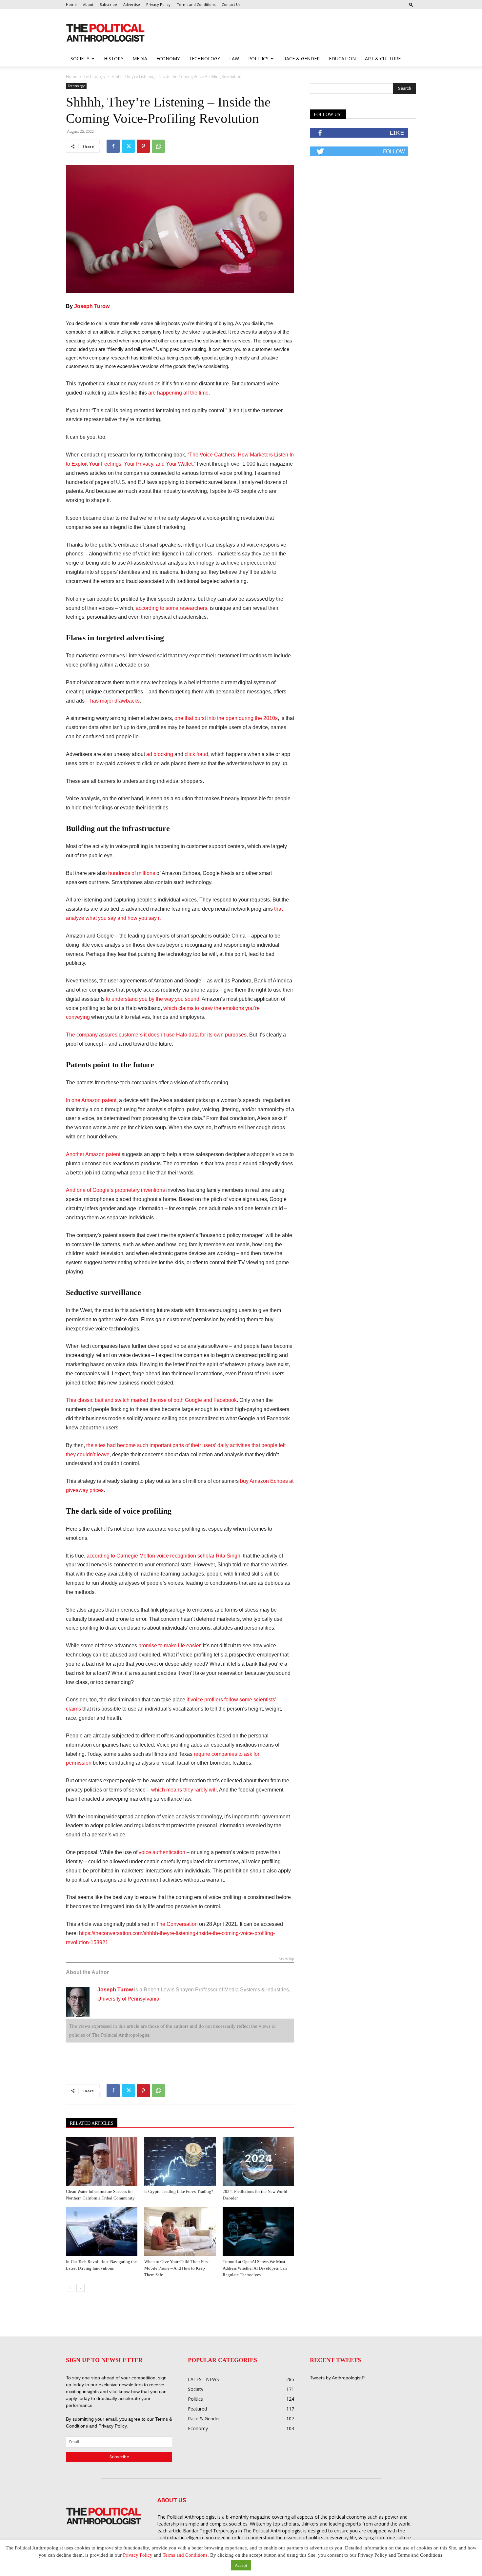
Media (140, 58)
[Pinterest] (143, 146)
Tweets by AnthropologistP (337, 2378)
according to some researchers (171, 608)
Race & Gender (301, 58)
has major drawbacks (115, 701)
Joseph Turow (92, 306)
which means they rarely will (184, 1790)
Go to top (287, 1958)
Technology (204, 58)
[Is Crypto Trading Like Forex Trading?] (180, 2161)
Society (80, 58)
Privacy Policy (158, 4)
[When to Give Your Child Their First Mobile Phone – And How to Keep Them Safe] (180, 2232)
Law (234, 58)
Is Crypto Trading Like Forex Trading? (179, 2191)
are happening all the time (178, 393)
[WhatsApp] (158, 146)
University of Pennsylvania (128, 1999)
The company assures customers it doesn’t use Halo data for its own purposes (156, 1035)
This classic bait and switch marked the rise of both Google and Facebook (151, 1400)
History (114, 58)
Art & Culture (383, 58)
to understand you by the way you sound (153, 999)
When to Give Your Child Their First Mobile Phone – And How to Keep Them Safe (177, 2268)
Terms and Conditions (196, 4)
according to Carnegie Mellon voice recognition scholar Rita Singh (163, 1556)
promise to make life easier (169, 1646)
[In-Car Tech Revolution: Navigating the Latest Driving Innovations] (102, 2232)
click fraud (196, 754)
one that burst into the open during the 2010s (226, 718)
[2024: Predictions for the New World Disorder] (258, 2161)
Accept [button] (241, 2565)
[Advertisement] (283, 33)
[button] (411, 4)
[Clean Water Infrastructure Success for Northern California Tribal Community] (102, 2161)
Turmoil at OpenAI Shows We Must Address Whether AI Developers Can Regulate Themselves (255, 2268)
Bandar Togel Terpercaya (210, 2531)
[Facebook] (113, 146)
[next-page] (80, 2288)
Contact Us (231, 4)
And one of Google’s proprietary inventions (115, 1190)
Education (342, 58)
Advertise (132, 4)
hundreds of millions (132, 873)
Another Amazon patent (93, 1154)
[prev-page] (70, 2288)
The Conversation (177, 1924)
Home (71, 4)
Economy (168, 58)
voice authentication (162, 1852)
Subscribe (108, 4)
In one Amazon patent (91, 1100)
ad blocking (160, 754)
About (88, 4)
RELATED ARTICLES (92, 2123)
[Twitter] (128, 146)
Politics (258, 58)
